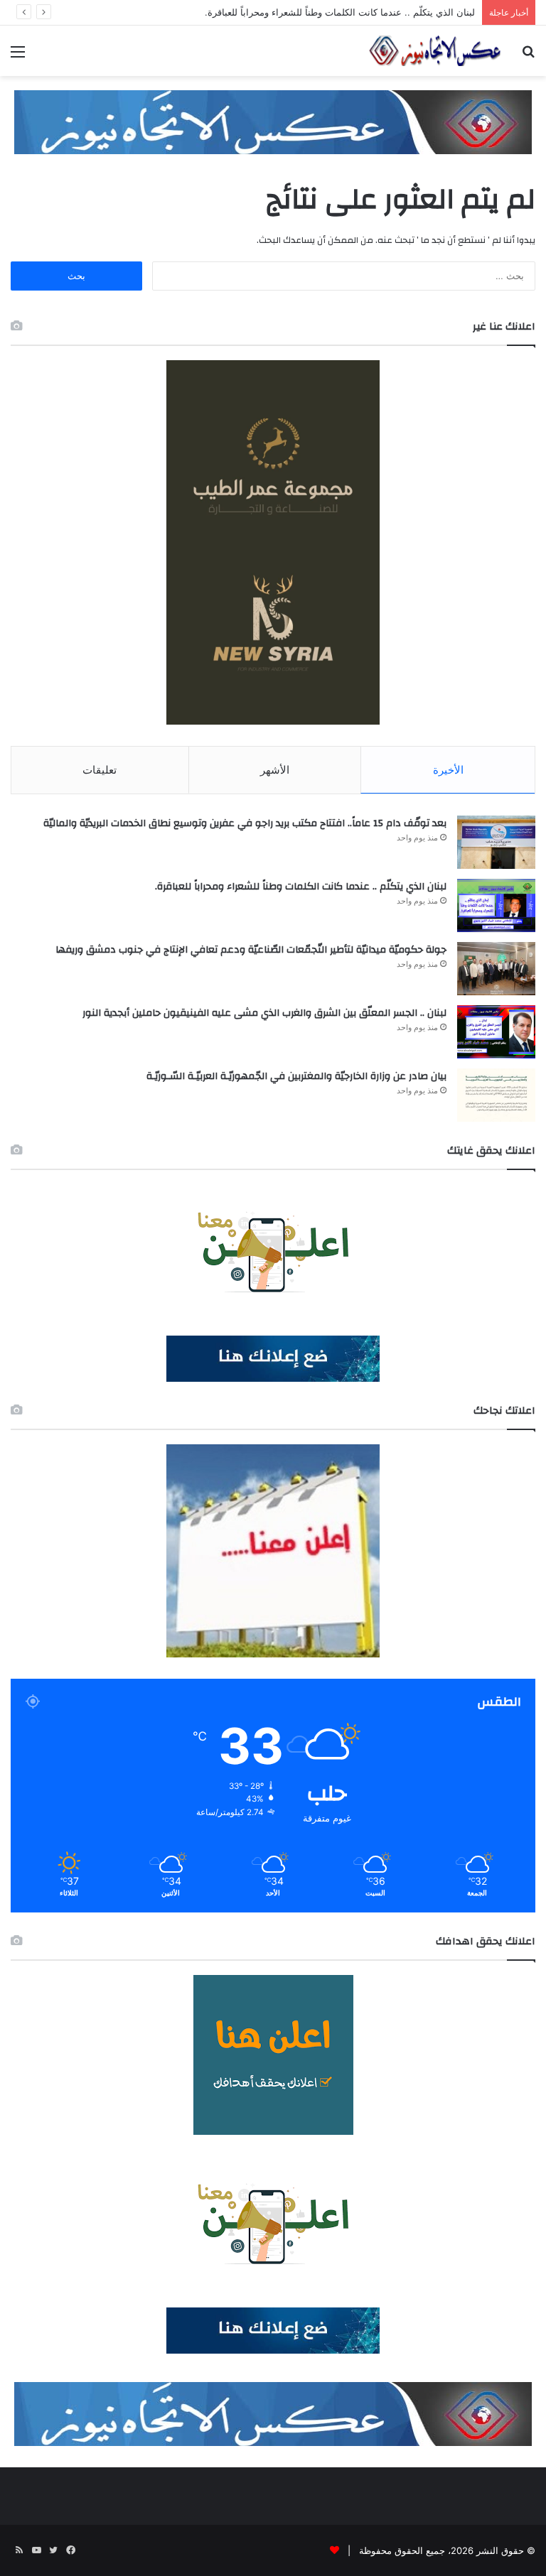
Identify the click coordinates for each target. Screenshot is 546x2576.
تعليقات (100, 770)
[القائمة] (18, 56)
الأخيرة (448, 770)
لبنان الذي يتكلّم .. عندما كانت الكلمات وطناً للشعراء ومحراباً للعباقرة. (340, 12)
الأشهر (275, 770)
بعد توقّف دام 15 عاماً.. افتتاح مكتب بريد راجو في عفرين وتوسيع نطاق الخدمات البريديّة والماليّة (245, 823)
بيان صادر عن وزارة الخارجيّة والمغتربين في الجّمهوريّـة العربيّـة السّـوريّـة (296, 1076)
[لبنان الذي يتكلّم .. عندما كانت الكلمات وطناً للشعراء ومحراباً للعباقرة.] (496, 905)
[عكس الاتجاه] (435, 51)
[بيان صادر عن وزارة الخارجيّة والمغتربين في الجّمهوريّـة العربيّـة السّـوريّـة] (496, 1095)
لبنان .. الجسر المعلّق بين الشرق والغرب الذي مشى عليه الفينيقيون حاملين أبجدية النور (264, 1013)
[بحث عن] (528, 56)
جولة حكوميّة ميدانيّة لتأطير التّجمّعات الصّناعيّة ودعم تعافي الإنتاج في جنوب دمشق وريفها (251, 950)
